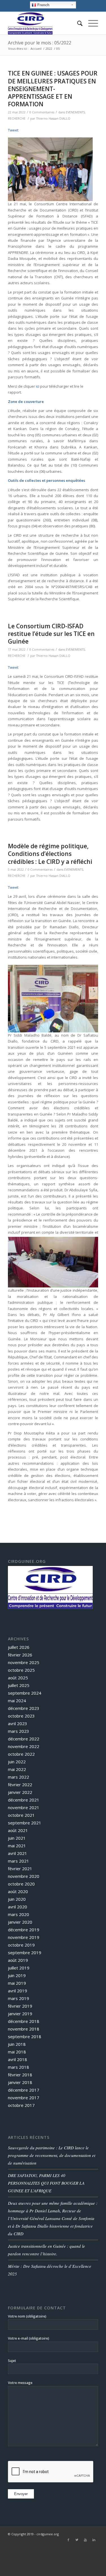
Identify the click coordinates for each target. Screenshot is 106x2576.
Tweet (13, 130)
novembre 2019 (24, 1937)
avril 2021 (18, 1853)
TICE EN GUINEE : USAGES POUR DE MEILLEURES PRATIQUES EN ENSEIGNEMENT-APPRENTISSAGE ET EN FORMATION (53, 89)
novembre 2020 (24, 1876)
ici (38, 386)
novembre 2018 (24, 2029)
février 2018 (20, 2075)
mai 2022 (17, 1769)
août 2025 (18, 1678)
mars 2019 (19, 1998)
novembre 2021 (24, 1807)
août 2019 (18, 1960)
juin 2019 (17, 1975)
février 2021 (20, 1869)
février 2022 (20, 1785)
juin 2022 (17, 1762)
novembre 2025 (24, 1662)
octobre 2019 (21, 1945)
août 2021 (18, 1830)
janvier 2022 (20, 1792)
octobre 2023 (21, 1716)
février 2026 (20, 1655)
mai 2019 (17, 1983)
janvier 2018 (20, 2082)
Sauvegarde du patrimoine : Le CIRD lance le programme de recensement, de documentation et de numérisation (52, 2155)
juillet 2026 (19, 1647)
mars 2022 (19, 1777)
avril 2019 (18, 1991)
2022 (49, 48)
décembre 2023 (24, 1708)
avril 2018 (18, 2059)
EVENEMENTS (75, 112)
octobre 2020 (21, 1884)
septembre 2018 (25, 2036)
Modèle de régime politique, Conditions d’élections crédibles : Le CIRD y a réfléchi (50, 854)
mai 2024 (17, 1701)
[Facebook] (68, 2540)
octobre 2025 (21, 1670)
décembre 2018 (24, 2021)
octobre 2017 (21, 2105)
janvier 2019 (20, 2014)
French (43, 5)
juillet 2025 (19, 1685)
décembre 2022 (24, 1739)
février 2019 (20, 2006)
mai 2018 (17, 2052)
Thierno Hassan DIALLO (53, 118)
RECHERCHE (17, 118)
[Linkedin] (94, 2540)
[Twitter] (77, 2540)
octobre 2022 (21, 1754)
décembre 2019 (24, 1930)
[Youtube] (85, 2540)
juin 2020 (17, 1899)
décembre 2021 (24, 1800)
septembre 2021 (25, 1823)
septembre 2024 (25, 1693)
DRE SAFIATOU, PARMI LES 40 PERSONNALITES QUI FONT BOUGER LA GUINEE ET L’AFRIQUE (46, 2183)
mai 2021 (17, 1846)
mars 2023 (19, 1731)
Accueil (36, 48)
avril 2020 (18, 1907)
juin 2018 (17, 2044)
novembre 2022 (24, 1746)
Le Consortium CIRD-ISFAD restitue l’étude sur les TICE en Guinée (51, 634)
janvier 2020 (20, 1922)
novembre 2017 (24, 2098)
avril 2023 (18, 1723)
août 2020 (18, 1891)
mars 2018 (19, 2067)
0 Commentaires (42, 112)
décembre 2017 (24, 2090)
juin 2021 (17, 1838)
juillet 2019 (19, 1968)
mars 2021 (19, 1861)
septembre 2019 (25, 1953)
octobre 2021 (21, 1815)
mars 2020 (19, 1914)
